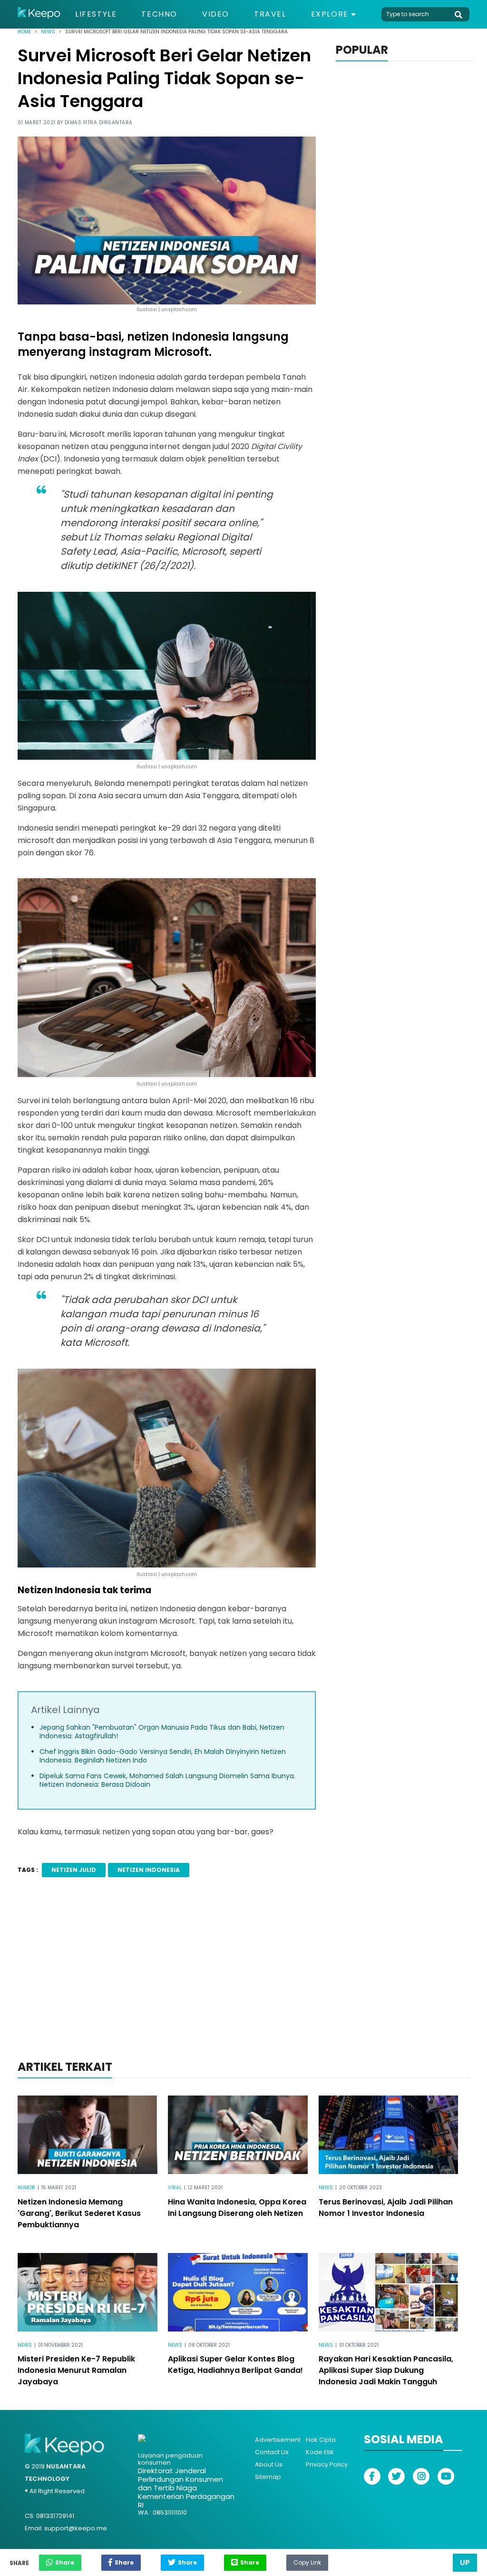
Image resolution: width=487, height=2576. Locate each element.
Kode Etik (320, 2452)
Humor (26, 2188)
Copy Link (307, 2560)
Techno (159, 14)
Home (24, 32)
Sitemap (268, 2477)
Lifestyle (96, 14)
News (48, 32)
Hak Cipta (321, 2440)
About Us (269, 2464)
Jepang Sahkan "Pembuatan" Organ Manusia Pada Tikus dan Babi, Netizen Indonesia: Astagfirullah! (162, 1732)
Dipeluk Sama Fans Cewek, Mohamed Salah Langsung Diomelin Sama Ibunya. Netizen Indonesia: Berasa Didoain (167, 1780)
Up (465, 2562)
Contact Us (272, 2452)
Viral (175, 2188)
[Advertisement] (243, 1981)
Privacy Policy (327, 2464)
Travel (270, 14)
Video (216, 14)
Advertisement (278, 2440)
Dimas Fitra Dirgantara (99, 122)
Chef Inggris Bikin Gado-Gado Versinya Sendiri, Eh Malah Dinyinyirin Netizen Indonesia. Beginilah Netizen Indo (163, 1756)
